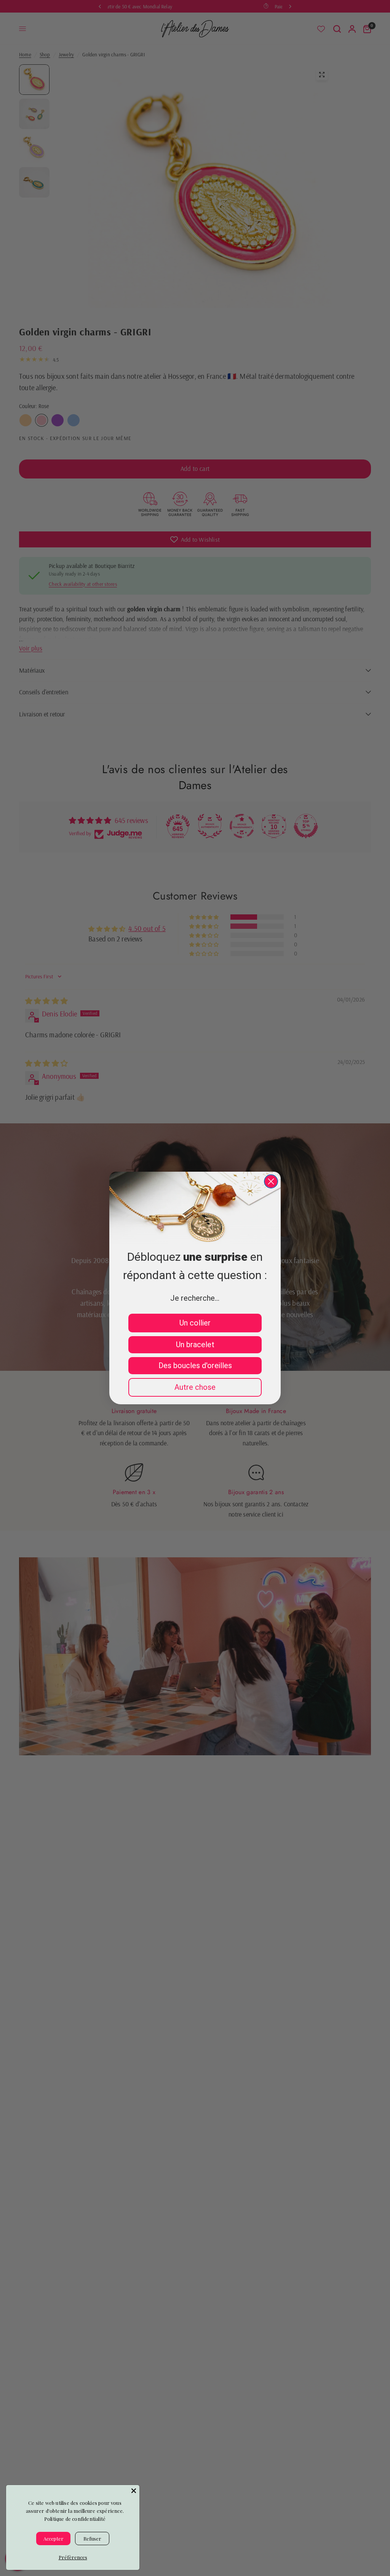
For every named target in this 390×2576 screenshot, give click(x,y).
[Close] (134, 2491)
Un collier (195, 1323)
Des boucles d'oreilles (195, 1365)
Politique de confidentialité (75, 2519)
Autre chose (195, 1387)
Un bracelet (195, 1345)
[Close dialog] (271, 1181)
